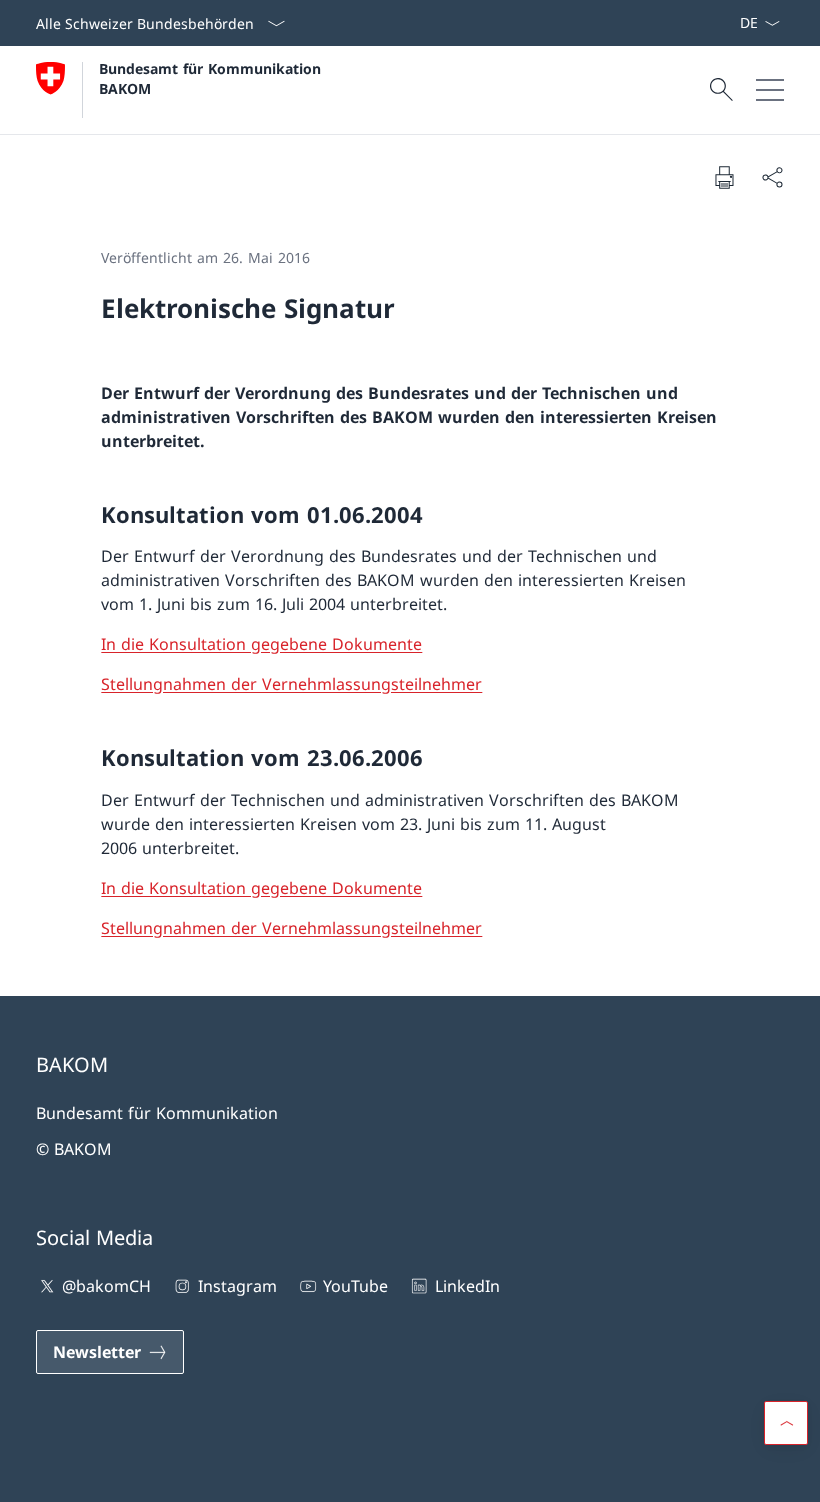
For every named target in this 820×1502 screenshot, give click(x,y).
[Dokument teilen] (772, 177)
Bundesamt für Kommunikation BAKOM (215, 78)
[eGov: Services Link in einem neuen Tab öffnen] (731, 23)
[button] (786, 1423)
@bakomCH (106, 1286)
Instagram (237, 1286)
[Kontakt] (707, 23)
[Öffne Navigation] (770, 90)
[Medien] (715, 23)
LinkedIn (467, 1286)
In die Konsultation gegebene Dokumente (261, 644)
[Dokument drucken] (724, 177)
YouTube (355, 1286)
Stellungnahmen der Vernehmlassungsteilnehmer (291, 684)
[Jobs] (723, 23)
